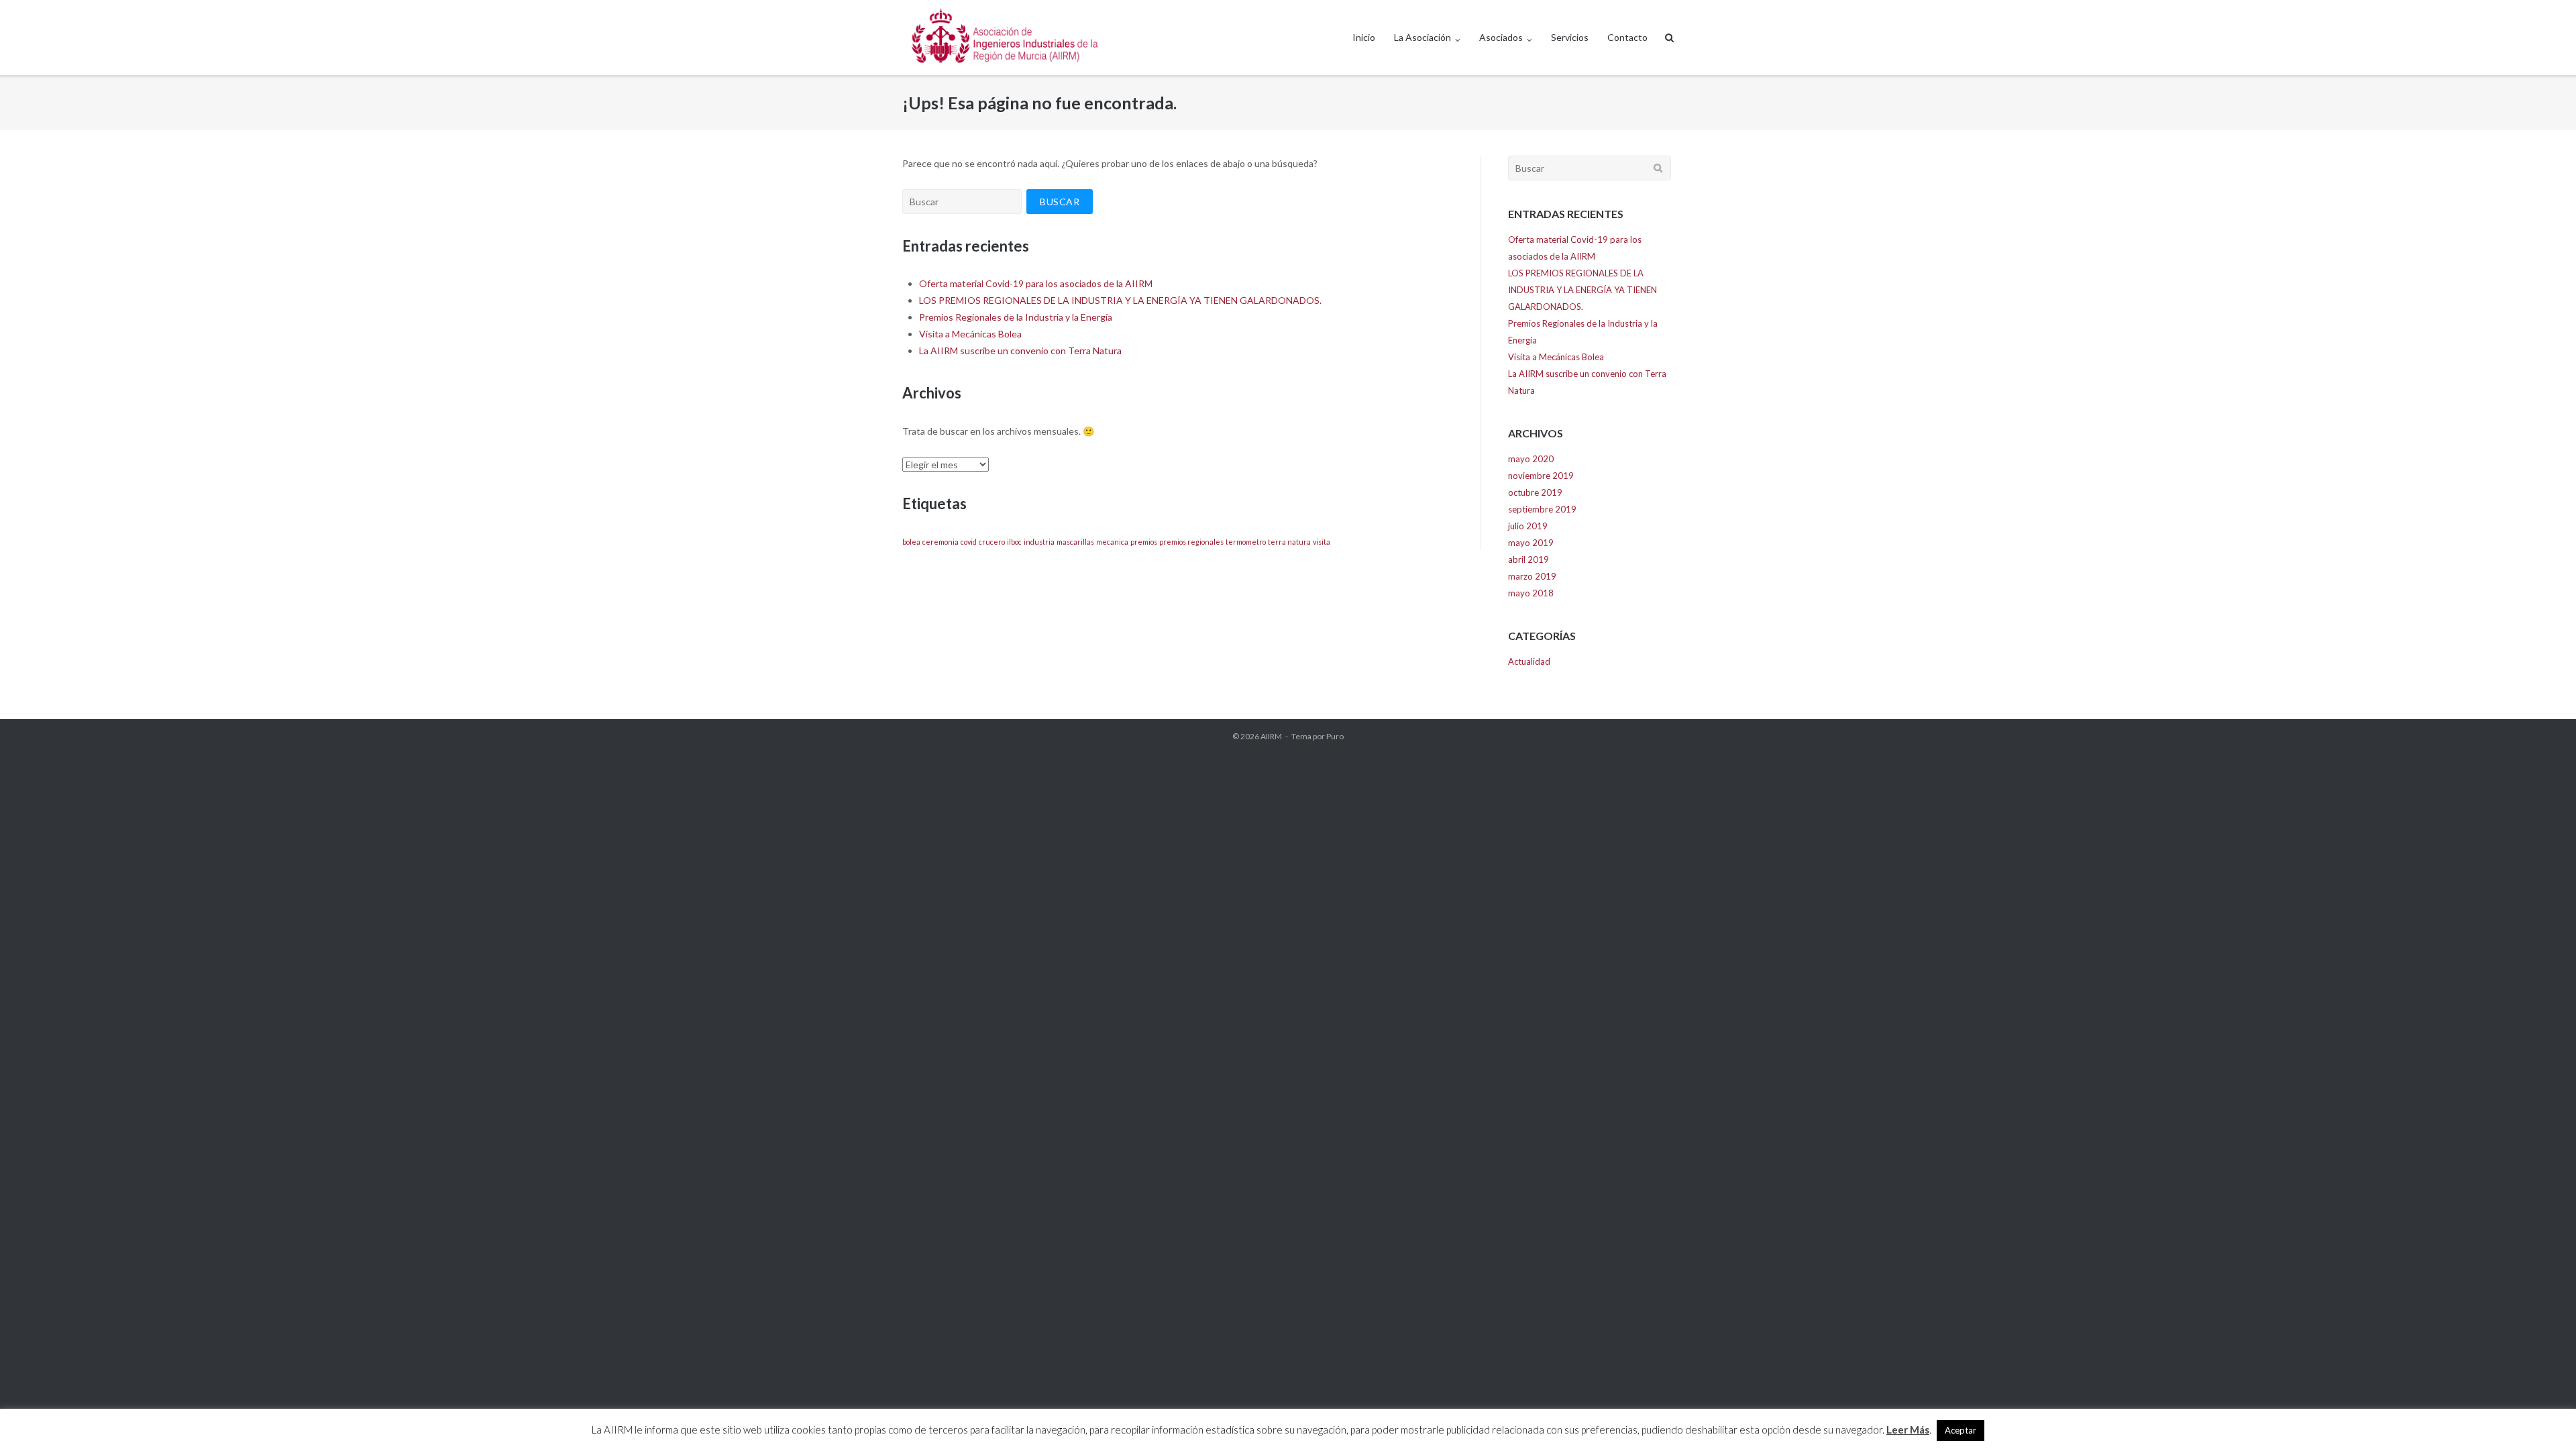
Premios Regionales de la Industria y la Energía (1016, 317)
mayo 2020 (1531, 459)
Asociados (1501, 37)
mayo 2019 (1531, 543)
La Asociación (1423, 37)
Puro (1335, 736)
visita (1322, 542)
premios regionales (1191, 542)
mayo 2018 (1531, 593)
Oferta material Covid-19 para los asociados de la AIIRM (1036, 283)
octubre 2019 (1535, 492)
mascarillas (1075, 542)
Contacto (1627, 37)
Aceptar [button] (1961, 1430)
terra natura (1289, 542)
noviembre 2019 (1541, 476)
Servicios (1570, 37)
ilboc (1014, 542)
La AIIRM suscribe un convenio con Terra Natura (1020, 351)
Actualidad (1529, 661)
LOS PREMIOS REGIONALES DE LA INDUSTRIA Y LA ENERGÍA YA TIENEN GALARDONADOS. (1120, 300)
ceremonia (941, 542)
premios (1144, 542)
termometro (1246, 542)
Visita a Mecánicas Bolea (970, 334)
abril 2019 (1528, 559)
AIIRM (1271, 736)
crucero (992, 542)
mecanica (1112, 542)
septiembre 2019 (1542, 509)
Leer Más (1908, 1430)
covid (969, 542)
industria (1039, 542)
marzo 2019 (1532, 576)
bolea (911, 542)
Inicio (1364, 37)
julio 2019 (1528, 526)
